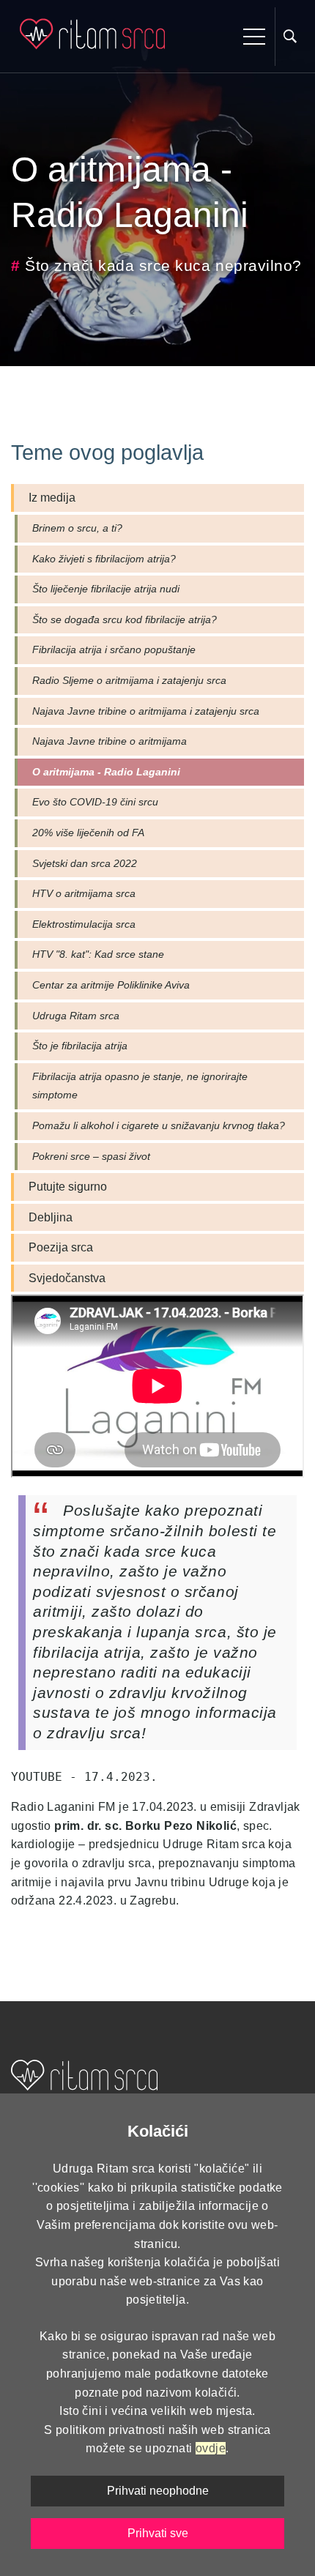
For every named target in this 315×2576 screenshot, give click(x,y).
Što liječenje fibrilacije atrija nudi (106, 589)
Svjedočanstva (67, 1278)
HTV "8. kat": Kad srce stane (98, 954)
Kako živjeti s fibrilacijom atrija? (104, 559)
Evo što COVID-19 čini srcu (95, 802)
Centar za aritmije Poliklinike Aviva (111, 985)
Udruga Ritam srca (76, 1016)
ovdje (211, 2448)
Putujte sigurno (68, 1187)
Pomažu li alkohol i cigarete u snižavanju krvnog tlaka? (159, 1125)
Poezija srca (61, 1247)
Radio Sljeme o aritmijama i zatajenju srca (129, 680)
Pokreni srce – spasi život (91, 1156)
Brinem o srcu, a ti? (77, 528)
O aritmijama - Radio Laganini (106, 772)
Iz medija (52, 498)
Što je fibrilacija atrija (80, 1046)
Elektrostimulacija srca (84, 924)
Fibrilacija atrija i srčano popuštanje (114, 649)
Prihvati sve (158, 2533)
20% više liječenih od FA (88, 833)
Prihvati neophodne (158, 2491)
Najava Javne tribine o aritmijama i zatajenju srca (146, 711)
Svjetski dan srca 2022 (85, 863)
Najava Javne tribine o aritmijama (110, 741)
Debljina (51, 1217)
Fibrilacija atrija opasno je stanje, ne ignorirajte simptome (140, 1086)
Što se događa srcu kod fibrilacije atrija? (125, 619)
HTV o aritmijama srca (84, 893)
